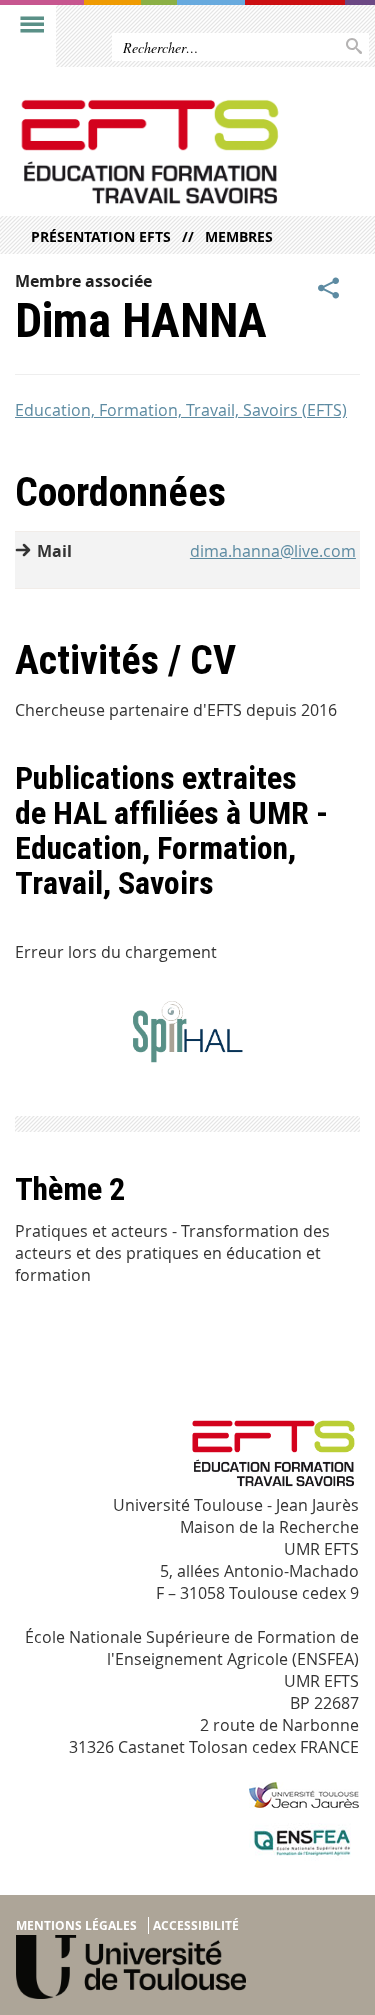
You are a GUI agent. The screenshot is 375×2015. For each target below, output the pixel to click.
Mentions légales (76, 1925)
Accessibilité (196, 1925)
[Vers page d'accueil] (150, 152)
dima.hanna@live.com (273, 551)
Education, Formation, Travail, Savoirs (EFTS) (181, 410)
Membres (239, 236)
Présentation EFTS (101, 236)
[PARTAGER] (329, 289)
